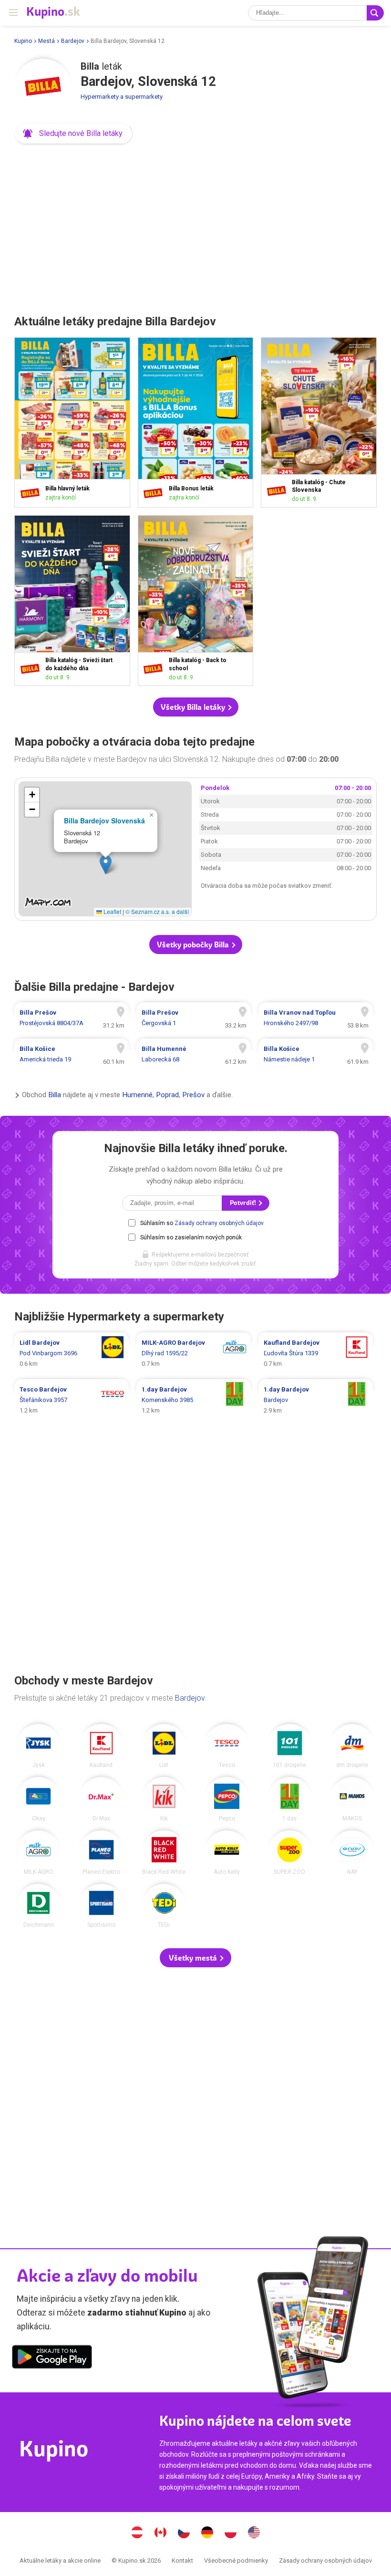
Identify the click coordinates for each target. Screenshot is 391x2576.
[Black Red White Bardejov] (164, 1853)
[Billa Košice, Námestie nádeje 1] (316, 1054)
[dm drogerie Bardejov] (352, 1746)
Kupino (23, 41)
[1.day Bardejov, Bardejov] (316, 1400)
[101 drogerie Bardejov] (290, 1746)
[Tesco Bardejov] (227, 1746)
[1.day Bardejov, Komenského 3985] (194, 1400)
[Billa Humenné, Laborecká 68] (194, 1054)
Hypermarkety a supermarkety (122, 97)
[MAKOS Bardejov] (352, 1799)
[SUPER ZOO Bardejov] (290, 1853)
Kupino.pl (231, 2534)
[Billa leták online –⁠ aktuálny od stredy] (32, 493)
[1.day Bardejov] (290, 1799)
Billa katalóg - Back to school (196, 601)
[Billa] (43, 87)
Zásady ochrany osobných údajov (219, 1223)
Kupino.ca (161, 2534)
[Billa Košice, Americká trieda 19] (72, 1054)
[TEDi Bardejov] (164, 1906)
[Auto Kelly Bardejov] (227, 1853)
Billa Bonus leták (196, 423)
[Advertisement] (195, 226)
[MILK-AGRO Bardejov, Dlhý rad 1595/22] (194, 1353)
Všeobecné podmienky (236, 2560)
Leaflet (112, 911)
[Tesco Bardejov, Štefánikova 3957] (72, 1400)
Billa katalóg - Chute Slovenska (319, 423)
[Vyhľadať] (375, 13)
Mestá (46, 41)
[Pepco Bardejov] (227, 1799)
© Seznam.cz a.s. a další (157, 911)
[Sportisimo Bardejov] (101, 1906)
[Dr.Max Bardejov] (101, 1799)
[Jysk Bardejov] (38, 1746)
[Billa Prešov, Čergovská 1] (194, 1018)
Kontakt (182, 2560)
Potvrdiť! (244, 1203)
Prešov (193, 1095)
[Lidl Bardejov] (164, 1746)
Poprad (167, 1095)
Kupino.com (254, 2534)
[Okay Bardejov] (38, 1799)
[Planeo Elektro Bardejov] (101, 1853)
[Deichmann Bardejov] (38, 1906)
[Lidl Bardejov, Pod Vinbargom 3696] (72, 1353)
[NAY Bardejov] (352, 1853)
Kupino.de (207, 2534)
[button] (73, 134)
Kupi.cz (184, 2534)
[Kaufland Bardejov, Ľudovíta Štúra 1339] (316, 1353)
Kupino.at (137, 2534)
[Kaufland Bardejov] (101, 1746)
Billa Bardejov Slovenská (104, 821)
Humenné (137, 1095)
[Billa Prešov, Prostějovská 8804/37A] (72, 1018)
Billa (55, 1095)
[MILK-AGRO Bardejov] (38, 1853)
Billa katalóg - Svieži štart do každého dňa (72, 601)
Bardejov (73, 41)
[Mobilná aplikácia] (52, 2358)
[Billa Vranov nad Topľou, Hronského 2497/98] (316, 1018)
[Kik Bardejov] (164, 1799)
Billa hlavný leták (72, 423)
